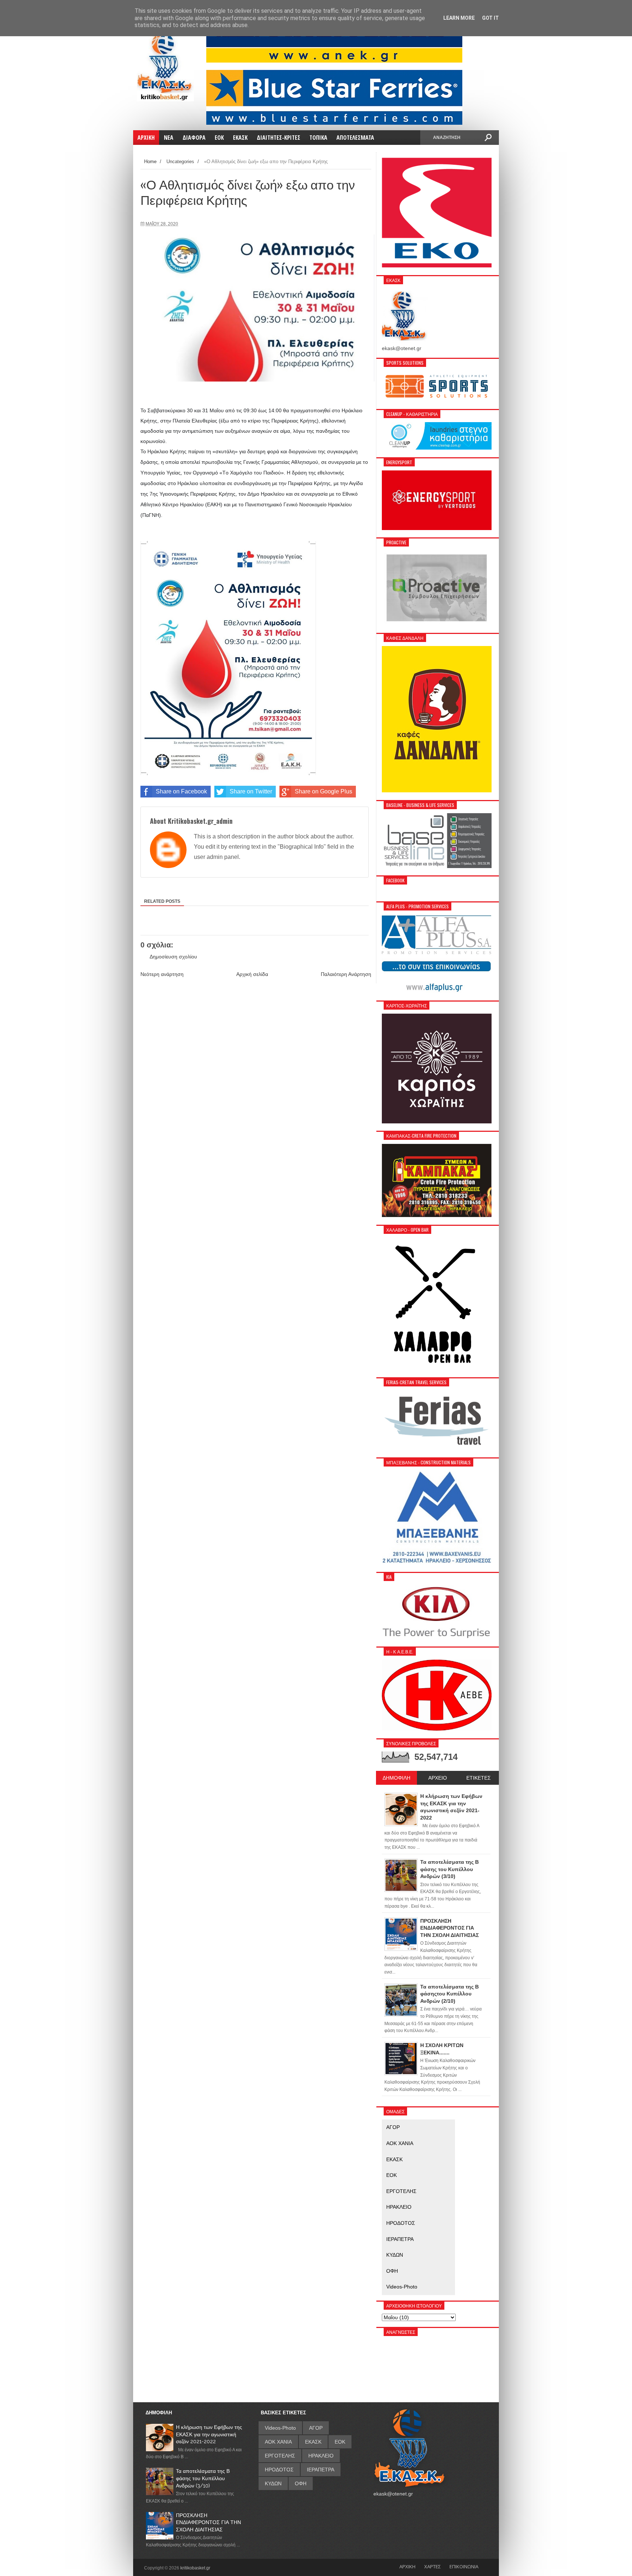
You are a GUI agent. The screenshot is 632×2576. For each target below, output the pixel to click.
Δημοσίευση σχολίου (173, 957)
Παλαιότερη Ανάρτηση (346, 974)
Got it (490, 18)
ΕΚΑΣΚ (394, 2159)
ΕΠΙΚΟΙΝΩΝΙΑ (464, 2566)
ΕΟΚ (392, 2175)
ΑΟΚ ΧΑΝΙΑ (400, 2143)
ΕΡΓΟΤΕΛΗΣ (401, 2191)
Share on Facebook (181, 791)
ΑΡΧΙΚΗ (407, 2566)
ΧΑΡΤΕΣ (432, 2566)
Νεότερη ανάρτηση (162, 974)
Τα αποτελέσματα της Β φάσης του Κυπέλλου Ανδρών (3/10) (203, 2478)
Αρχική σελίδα (252, 974)
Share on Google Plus (323, 791)
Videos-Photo (402, 2287)
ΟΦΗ (392, 2271)
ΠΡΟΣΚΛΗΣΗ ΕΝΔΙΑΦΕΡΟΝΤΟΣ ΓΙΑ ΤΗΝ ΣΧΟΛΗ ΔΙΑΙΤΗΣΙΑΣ (208, 2522)
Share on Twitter (251, 791)
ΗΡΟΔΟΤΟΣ (401, 2223)
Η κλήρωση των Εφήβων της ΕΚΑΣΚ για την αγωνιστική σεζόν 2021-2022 (209, 2434)
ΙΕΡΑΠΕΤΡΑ (400, 2239)
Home (150, 162)
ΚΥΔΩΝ (395, 2255)
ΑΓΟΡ (393, 2127)
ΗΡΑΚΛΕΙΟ (399, 2207)
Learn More (459, 18)
